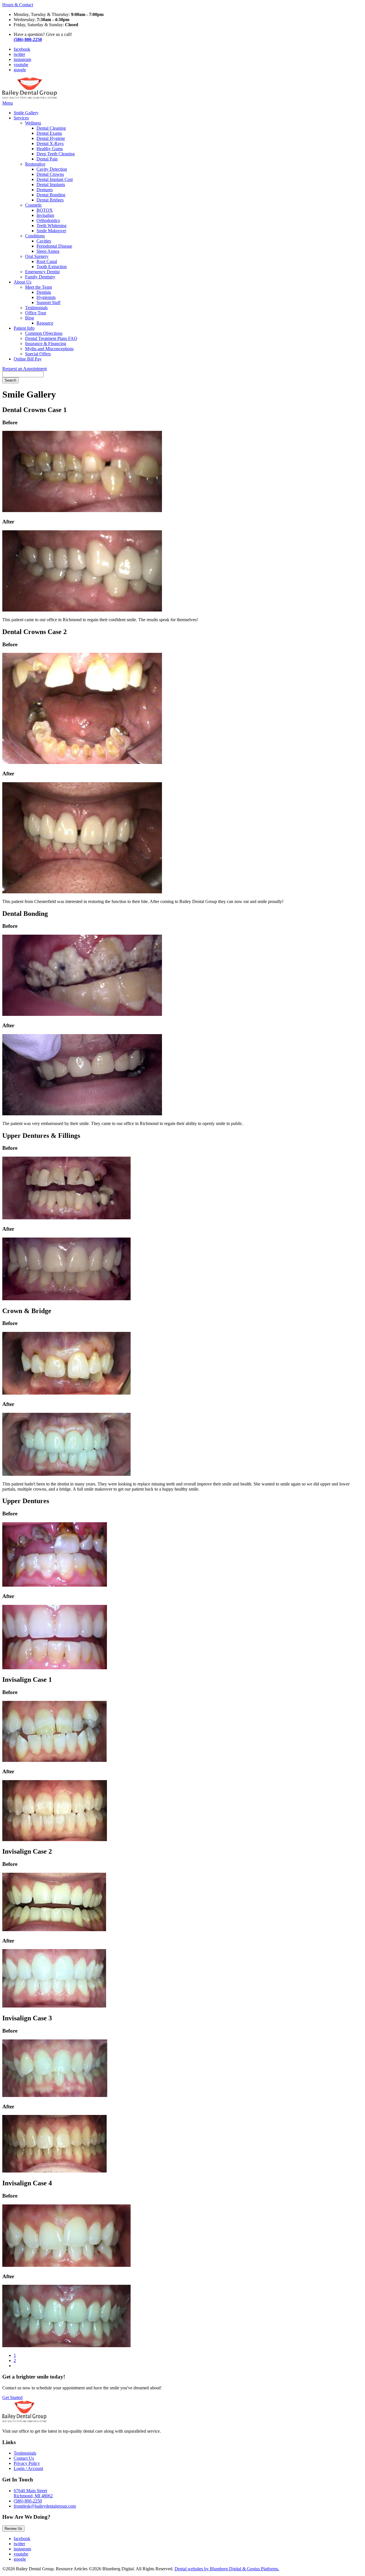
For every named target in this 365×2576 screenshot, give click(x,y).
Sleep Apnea (48, 251)
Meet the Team (38, 287)
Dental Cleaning (51, 128)
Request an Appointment (25, 369)
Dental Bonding (51, 195)
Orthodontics (48, 220)
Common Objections (44, 333)
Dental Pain (47, 159)
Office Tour (36, 313)
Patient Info (24, 328)
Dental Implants (51, 185)
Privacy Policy (27, 2463)
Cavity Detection (52, 169)
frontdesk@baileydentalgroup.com (45, 2506)
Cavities (44, 241)
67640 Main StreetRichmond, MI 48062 (33, 2493)
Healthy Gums (50, 149)
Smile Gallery (26, 113)
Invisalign (45, 215)
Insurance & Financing (46, 344)
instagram (22, 59)
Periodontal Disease (54, 246)
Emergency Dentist (42, 272)
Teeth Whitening (51, 226)
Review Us (13, 2529)
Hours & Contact (18, 5)
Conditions (35, 236)
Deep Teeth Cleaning (56, 154)
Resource (45, 323)
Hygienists (46, 297)
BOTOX (45, 210)
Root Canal (47, 261)
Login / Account (28, 2468)
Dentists (44, 292)
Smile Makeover (51, 231)
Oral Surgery (37, 256)
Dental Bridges (50, 200)
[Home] (30, 98)
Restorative (35, 164)
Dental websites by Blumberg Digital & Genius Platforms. (227, 2569)
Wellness (33, 123)
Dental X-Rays (50, 143)
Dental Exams (49, 133)
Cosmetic (34, 205)
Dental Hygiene (51, 138)
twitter (19, 54)
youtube (21, 65)
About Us (23, 282)
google (20, 70)
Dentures (45, 190)
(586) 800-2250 (28, 2501)
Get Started (12, 2397)
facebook (22, 49)
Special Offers (38, 354)
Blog (30, 318)
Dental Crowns (50, 174)
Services (21, 118)
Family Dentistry (40, 277)
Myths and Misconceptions (49, 349)
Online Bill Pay (28, 359)
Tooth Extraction (52, 267)
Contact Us (24, 2458)
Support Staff (48, 302)
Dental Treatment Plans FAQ (51, 338)
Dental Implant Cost (55, 179)
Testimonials (36, 308)
